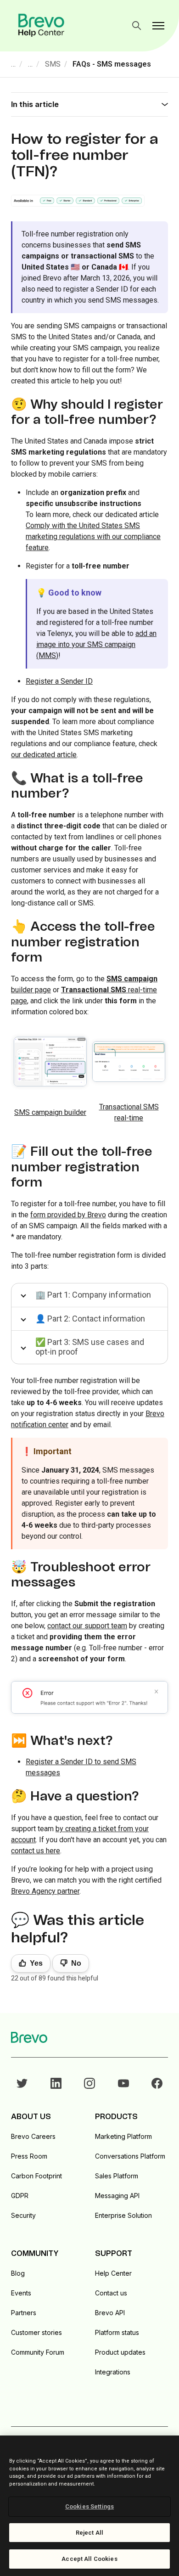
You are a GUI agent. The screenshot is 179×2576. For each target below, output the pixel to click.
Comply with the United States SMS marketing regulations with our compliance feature (93, 537)
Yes (36, 1963)
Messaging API (117, 2196)
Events (21, 2293)
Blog (18, 2273)
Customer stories (36, 2332)
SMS (53, 64)
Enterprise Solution (123, 2215)
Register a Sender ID (59, 681)
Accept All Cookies (89, 2559)
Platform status (117, 2332)
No (76, 1963)
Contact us (111, 2293)
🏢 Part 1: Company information (93, 1295)
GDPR (20, 2196)
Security (23, 2215)
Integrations (113, 2372)
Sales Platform (117, 2176)
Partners (24, 2313)
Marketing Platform (123, 2136)
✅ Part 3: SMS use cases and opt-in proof (90, 1347)
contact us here (36, 1851)
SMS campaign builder (50, 1112)
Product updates (120, 2352)
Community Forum (38, 2352)
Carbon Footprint (36, 2176)
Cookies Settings (89, 2506)
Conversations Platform (130, 2156)
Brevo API (110, 2313)
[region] (89, 2506)
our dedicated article (44, 755)
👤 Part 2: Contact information (90, 1319)
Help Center (113, 2273)
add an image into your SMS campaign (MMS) (96, 644)
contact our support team (87, 1626)
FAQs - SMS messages (112, 64)
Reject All (89, 2533)
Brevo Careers (33, 2136)
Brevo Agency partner (45, 1891)
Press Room (29, 2156)
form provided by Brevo (68, 1215)
